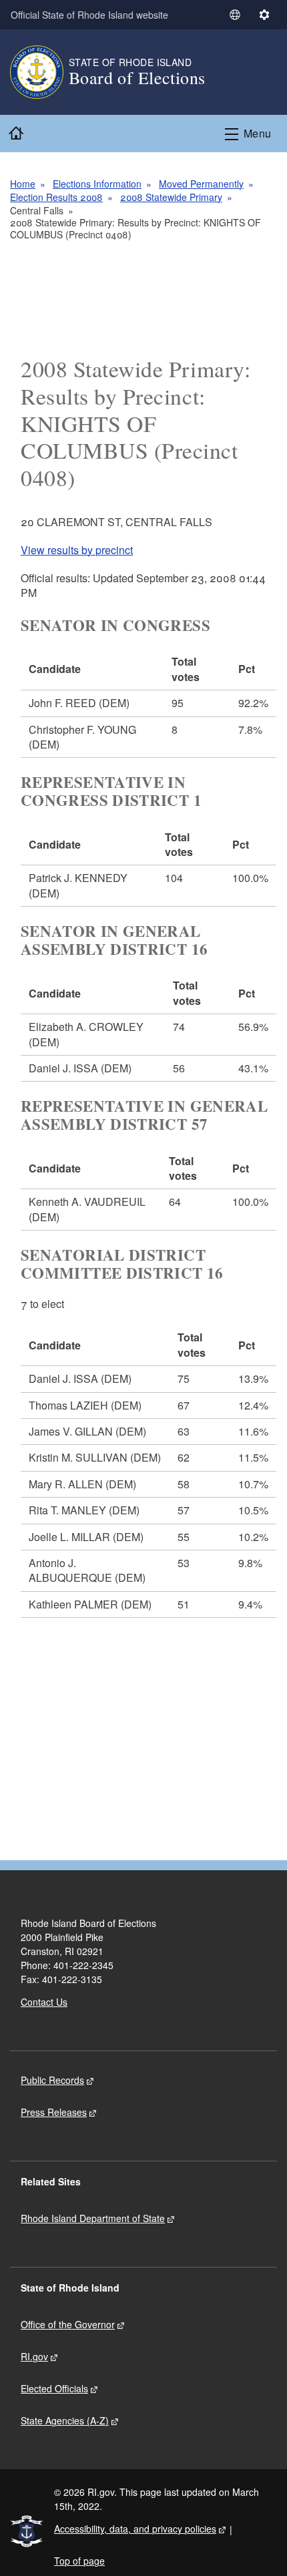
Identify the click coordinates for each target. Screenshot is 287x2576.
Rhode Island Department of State (93, 2218)
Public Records (52, 2080)
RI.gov (34, 2356)
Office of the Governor (68, 2324)
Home (23, 184)
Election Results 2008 (56, 197)
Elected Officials (54, 2388)
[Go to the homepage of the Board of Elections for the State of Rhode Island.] (39, 72)
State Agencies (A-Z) (65, 2420)
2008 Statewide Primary (171, 197)
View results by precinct (77, 550)
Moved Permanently (201, 184)
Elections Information (97, 184)
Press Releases (54, 2112)
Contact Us (44, 2002)
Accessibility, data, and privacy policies (135, 2529)
